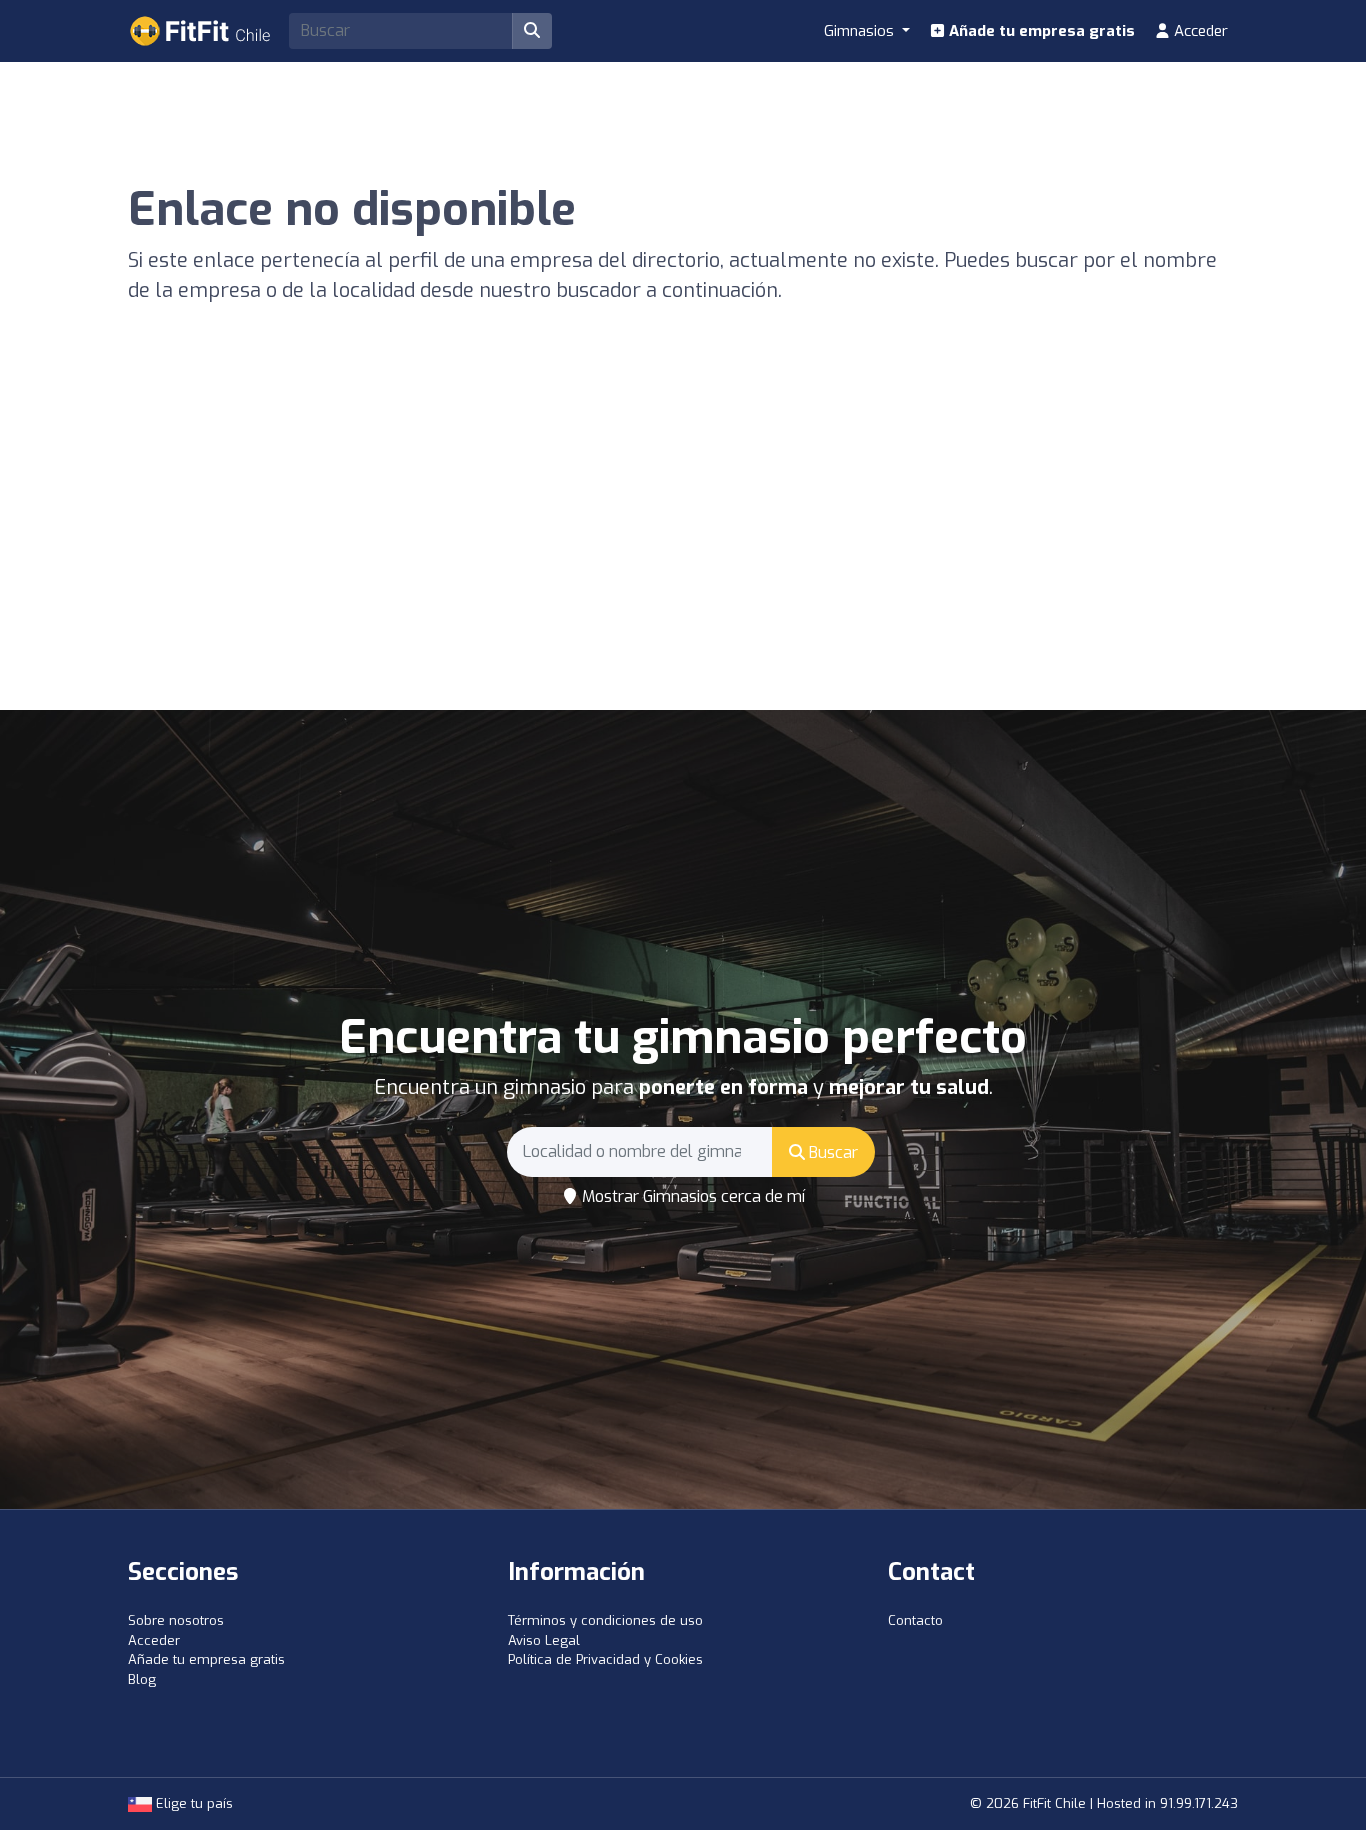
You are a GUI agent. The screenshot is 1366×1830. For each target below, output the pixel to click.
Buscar (831, 1152)
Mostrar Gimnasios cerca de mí (691, 1196)
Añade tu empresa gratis (1040, 31)
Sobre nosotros (176, 1620)
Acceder (1199, 31)
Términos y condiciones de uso (605, 1620)
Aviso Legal (544, 1640)
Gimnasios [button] (861, 31)
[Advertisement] (683, 560)
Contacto (915, 1620)
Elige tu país (192, 1803)
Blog (142, 1679)
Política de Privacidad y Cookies (605, 1659)
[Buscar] (532, 31)
